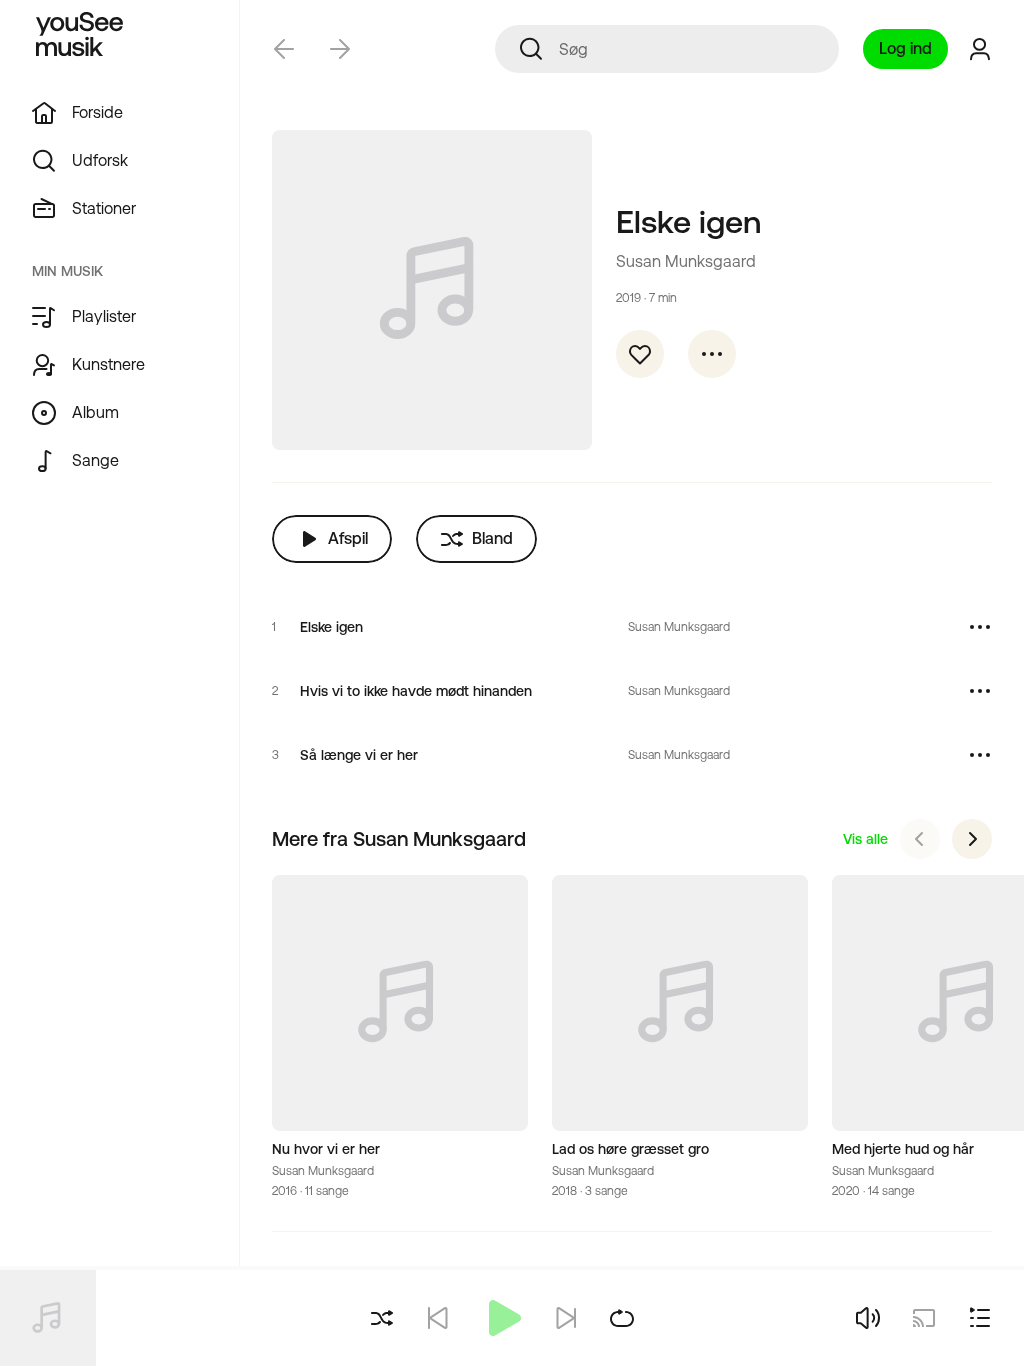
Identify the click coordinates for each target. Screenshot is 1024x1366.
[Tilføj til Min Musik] (640, 354)
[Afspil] (502, 1318)
